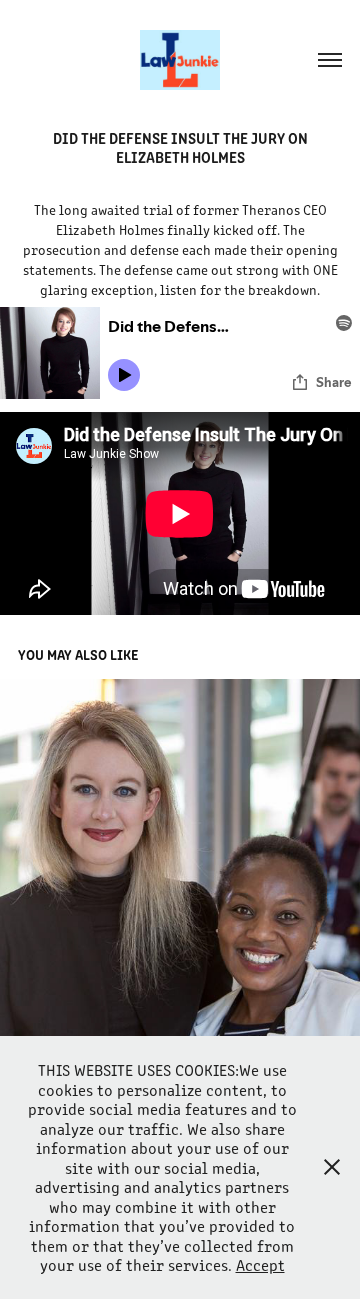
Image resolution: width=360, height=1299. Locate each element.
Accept (260, 1264)
